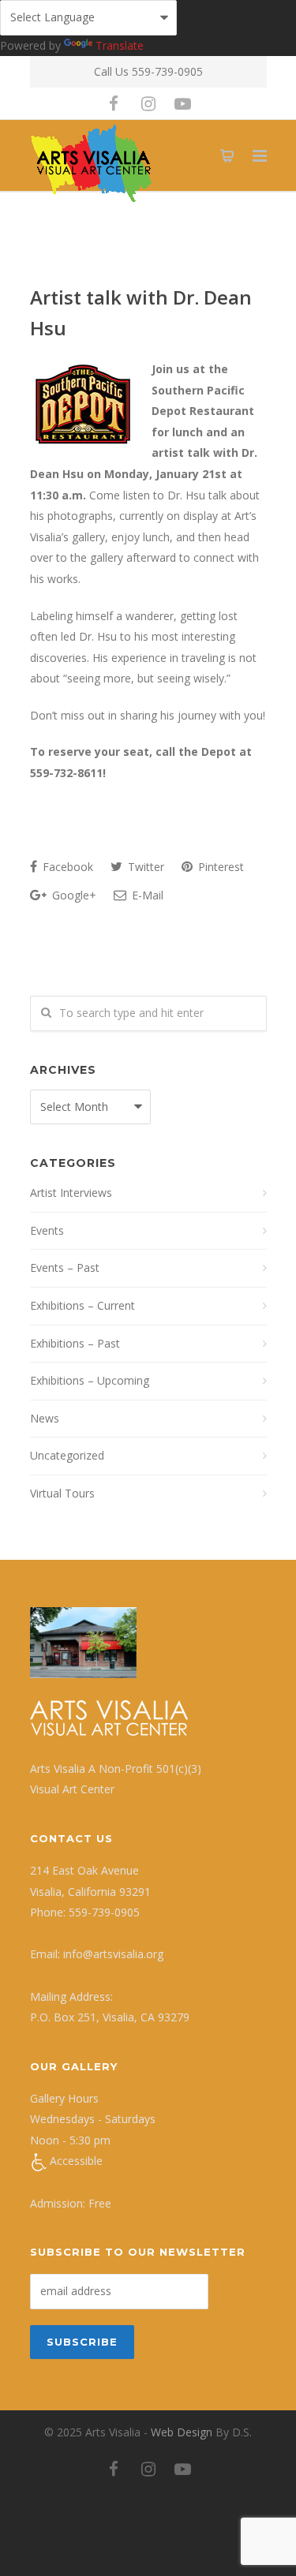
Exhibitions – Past (75, 1343)
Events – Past (65, 1267)
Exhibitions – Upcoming (90, 1380)
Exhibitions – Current (82, 1305)
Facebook (66, 867)
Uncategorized (67, 1455)
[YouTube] (183, 103)
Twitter (144, 867)
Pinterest (219, 867)
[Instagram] (148, 103)
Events (47, 1230)
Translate (120, 45)
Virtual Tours (62, 1493)
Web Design (182, 2432)
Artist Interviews (71, 1193)
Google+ (73, 895)
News (45, 1418)
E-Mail (146, 895)
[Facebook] (114, 103)
